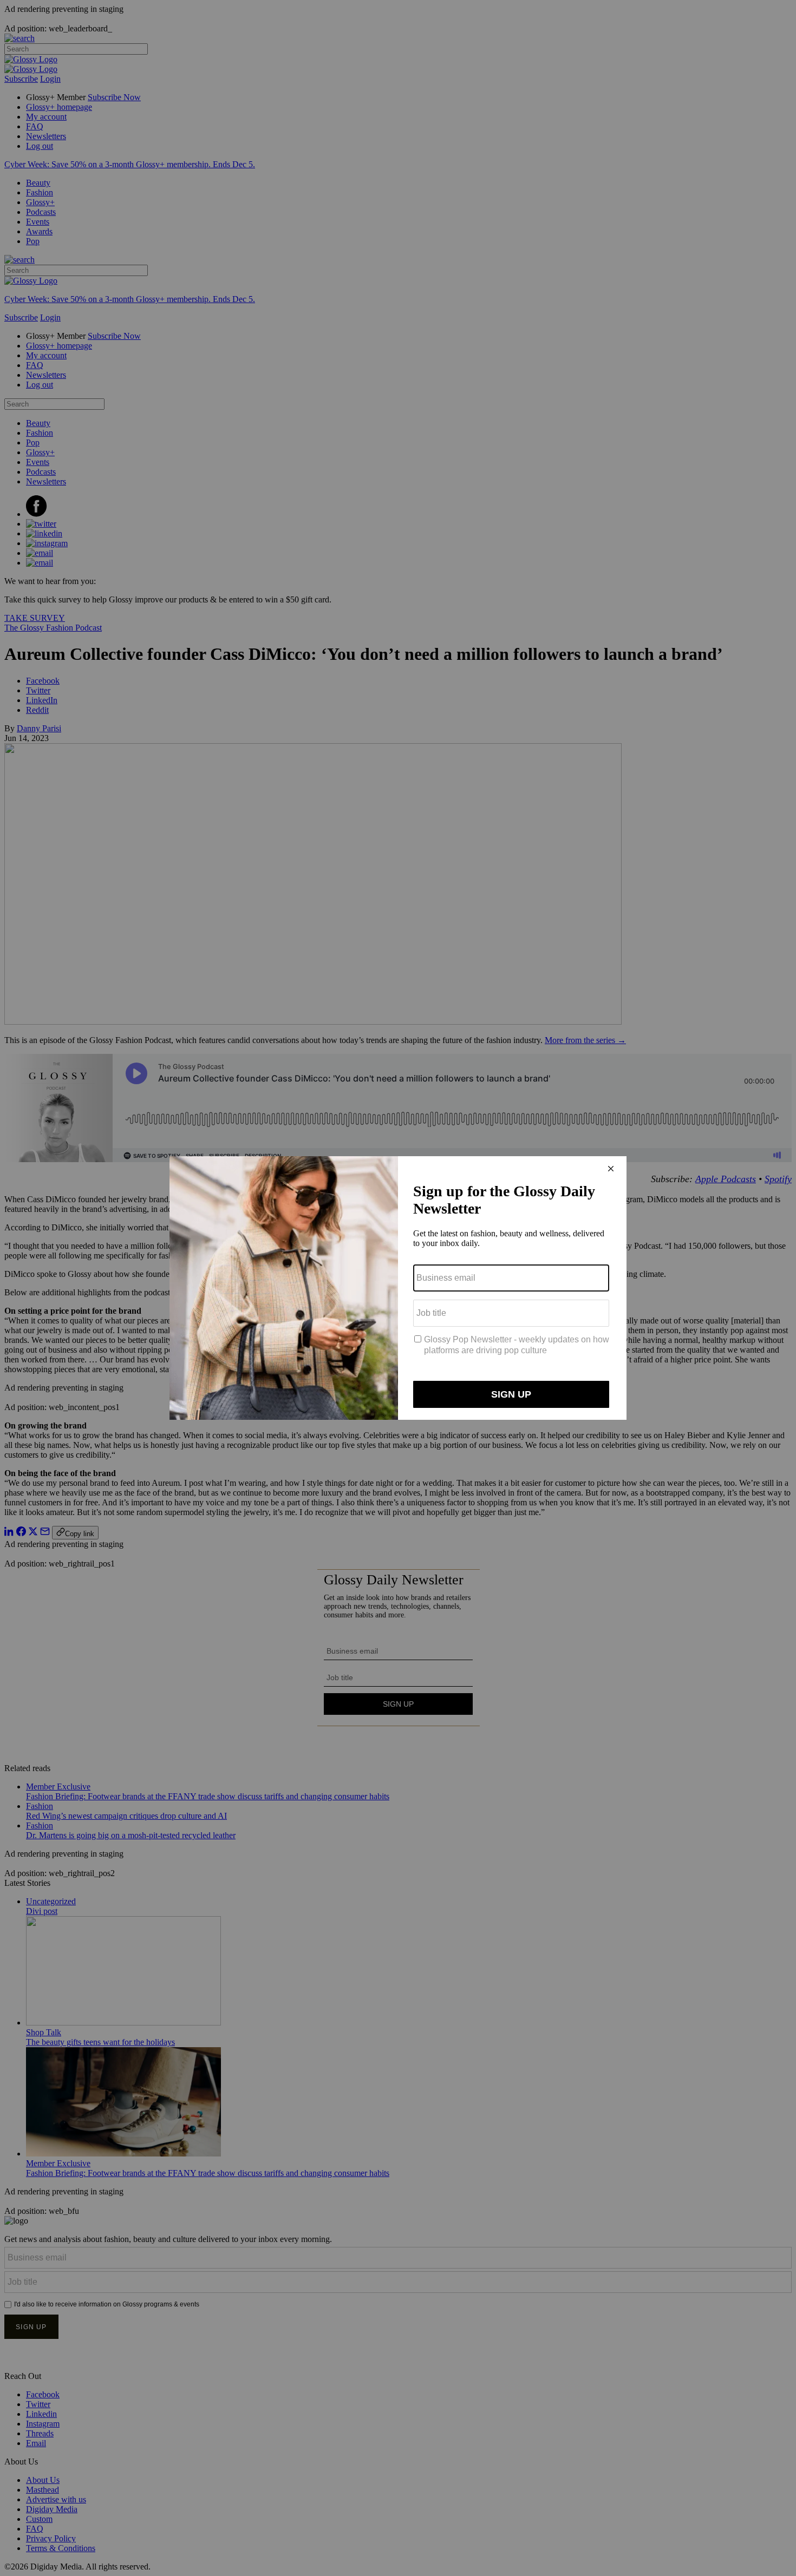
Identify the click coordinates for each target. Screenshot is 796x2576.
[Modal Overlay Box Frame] (398, 1288)
